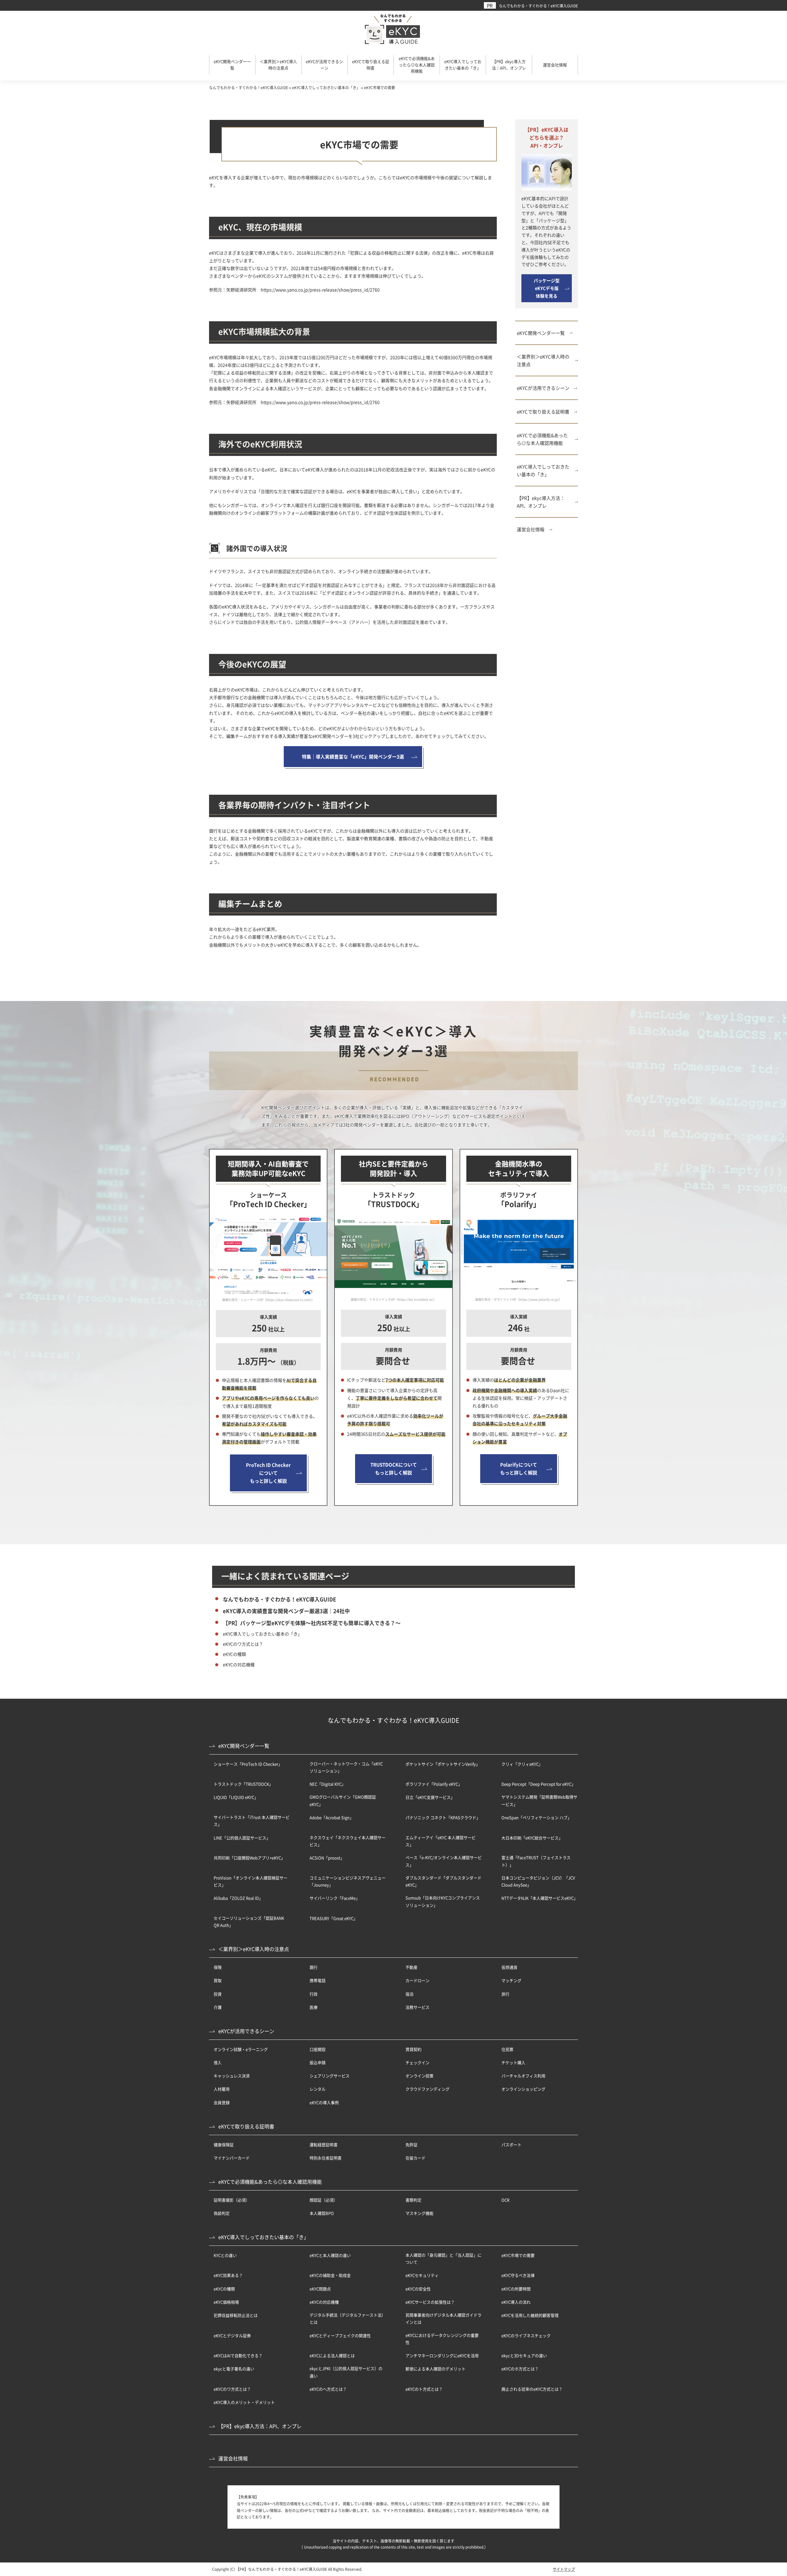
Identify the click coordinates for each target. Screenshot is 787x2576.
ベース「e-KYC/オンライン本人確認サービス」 (444, 1861)
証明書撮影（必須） (232, 2200)
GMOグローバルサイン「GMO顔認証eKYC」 (343, 1800)
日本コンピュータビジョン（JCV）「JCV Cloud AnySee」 (538, 1881)
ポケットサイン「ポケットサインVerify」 (443, 1764)
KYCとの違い (225, 2255)
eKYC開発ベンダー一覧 (541, 333)
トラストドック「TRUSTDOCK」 (243, 1784)
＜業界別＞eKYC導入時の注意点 (543, 360)
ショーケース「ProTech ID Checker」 (248, 1764)
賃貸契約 (413, 2049)
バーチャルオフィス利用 (523, 2076)
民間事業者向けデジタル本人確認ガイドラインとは (443, 2318)
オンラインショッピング (523, 2089)
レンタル (318, 2089)
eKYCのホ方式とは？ (520, 2369)
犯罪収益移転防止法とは (236, 2315)
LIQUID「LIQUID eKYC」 (236, 1797)
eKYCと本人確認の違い (330, 2255)
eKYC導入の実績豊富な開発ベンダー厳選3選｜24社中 (286, 1611)
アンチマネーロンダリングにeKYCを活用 (442, 2355)
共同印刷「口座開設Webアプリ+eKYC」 (249, 1858)
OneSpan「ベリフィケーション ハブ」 (536, 1817)
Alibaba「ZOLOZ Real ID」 (238, 1898)
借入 (218, 2062)
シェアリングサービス (330, 2076)
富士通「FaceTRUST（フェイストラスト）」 (536, 1861)
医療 (314, 2007)
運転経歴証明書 (324, 2145)
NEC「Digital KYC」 (328, 1784)
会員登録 (222, 2102)
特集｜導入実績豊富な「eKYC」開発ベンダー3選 (353, 756)
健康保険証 (224, 2145)
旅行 (505, 1994)
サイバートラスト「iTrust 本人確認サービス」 (252, 1821)
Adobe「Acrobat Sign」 (332, 1817)
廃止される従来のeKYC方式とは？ (532, 2389)
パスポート (511, 2145)
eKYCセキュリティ (422, 2275)
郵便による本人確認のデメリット (435, 2369)
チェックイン (417, 2062)
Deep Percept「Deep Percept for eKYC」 (538, 1784)
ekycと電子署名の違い (234, 2369)
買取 (218, 1980)
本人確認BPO (322, 2213)
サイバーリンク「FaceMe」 (335, 1898)
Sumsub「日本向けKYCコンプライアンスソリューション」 (443, 1901)
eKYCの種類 (234, 1654)
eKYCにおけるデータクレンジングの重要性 (442, 2339)
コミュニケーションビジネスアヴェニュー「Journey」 (348, 1881)
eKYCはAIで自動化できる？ (238, 2355)
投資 (218, 1994)
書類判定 (413, 2200)
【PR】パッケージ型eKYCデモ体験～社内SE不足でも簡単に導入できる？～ (312, 1623)
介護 (218, 2007)
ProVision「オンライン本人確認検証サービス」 (251, 1881)
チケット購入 (513, 2062)
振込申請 (318, 2062)
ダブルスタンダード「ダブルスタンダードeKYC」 (443, 1881)
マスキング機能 (419, 2213)
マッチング (511, 1980)
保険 (218, 1967)
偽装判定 (222, 2213)
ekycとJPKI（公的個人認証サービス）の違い (346, 2372)
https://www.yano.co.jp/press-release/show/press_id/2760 (320, 290)
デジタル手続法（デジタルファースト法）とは (348, 2318)
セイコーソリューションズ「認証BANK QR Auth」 (249, 1921)
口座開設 (318, 2049)
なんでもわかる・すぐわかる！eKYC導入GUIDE (538, 6)
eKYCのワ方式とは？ (243, 1644)
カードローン (417, 1980)
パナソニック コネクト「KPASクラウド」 (443, 1817)
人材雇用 (222, 2089)
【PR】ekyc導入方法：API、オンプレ (541, 502)
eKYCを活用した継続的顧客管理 (530, 2315)
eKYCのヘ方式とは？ (328, 2389)
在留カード (415, 2158)
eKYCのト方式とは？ (424, 2389)
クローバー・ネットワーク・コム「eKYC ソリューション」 (346, 1767)
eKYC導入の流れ (516, 2302)
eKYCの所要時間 (516, 2289)
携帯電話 (318, 1980)
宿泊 (409, 1994)
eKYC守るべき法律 (518, 2275)
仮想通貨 (509, 1967)
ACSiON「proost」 (327, 1858)
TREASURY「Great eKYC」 (334, 1918)
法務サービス (417, 2007)
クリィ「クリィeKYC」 (522, 1764)
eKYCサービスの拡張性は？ (430, 2302)
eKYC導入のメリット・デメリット (244, 2402)
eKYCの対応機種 (239, 1664)
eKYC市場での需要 (518, 2255)
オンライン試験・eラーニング (241, 2049)
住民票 (507, 2049)
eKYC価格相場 (226, 2302)
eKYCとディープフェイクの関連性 (340, 2335)
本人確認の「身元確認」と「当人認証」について (443, 2258)
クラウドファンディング (427, 2089)
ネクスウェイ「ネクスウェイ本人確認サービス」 (348, 1841)
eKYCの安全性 (418, 2289)
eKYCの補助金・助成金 (330, 2275)
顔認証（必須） (324, 2200)
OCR (505, 2200)
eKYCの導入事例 (324, 2102)
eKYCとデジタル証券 (232, 2335)
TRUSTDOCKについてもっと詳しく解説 (394, 1468)
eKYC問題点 (320, 2289)
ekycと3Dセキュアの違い (524, 2355)
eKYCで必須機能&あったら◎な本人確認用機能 (542, 439)
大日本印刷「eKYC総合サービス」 (532, 1838)
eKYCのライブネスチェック (526, 2335)
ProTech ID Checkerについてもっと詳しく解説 (268, 1473)
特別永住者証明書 (326, 2158)
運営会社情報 (531, 529)
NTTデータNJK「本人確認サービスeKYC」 (540, 1898)
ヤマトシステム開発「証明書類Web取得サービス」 (539, 1800)
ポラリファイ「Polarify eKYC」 (434, 1784)
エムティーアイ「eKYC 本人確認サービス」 (441, 1841)
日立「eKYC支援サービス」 (430, 1797)
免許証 (411, 2145)
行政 (314, 1994)
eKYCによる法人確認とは (332, 2355)
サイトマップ (564, 2569)
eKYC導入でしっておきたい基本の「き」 (543, 470)
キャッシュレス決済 (232, 2076)
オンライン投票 (419, 2076)
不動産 (411, 1967)
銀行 (314, 1967)
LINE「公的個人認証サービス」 (242, 1838)
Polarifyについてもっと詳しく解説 (519, 1468)
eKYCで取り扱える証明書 (543, 412)
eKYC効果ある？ (228, 2275)
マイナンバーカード (232, 2158)
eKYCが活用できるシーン (543, 388)
